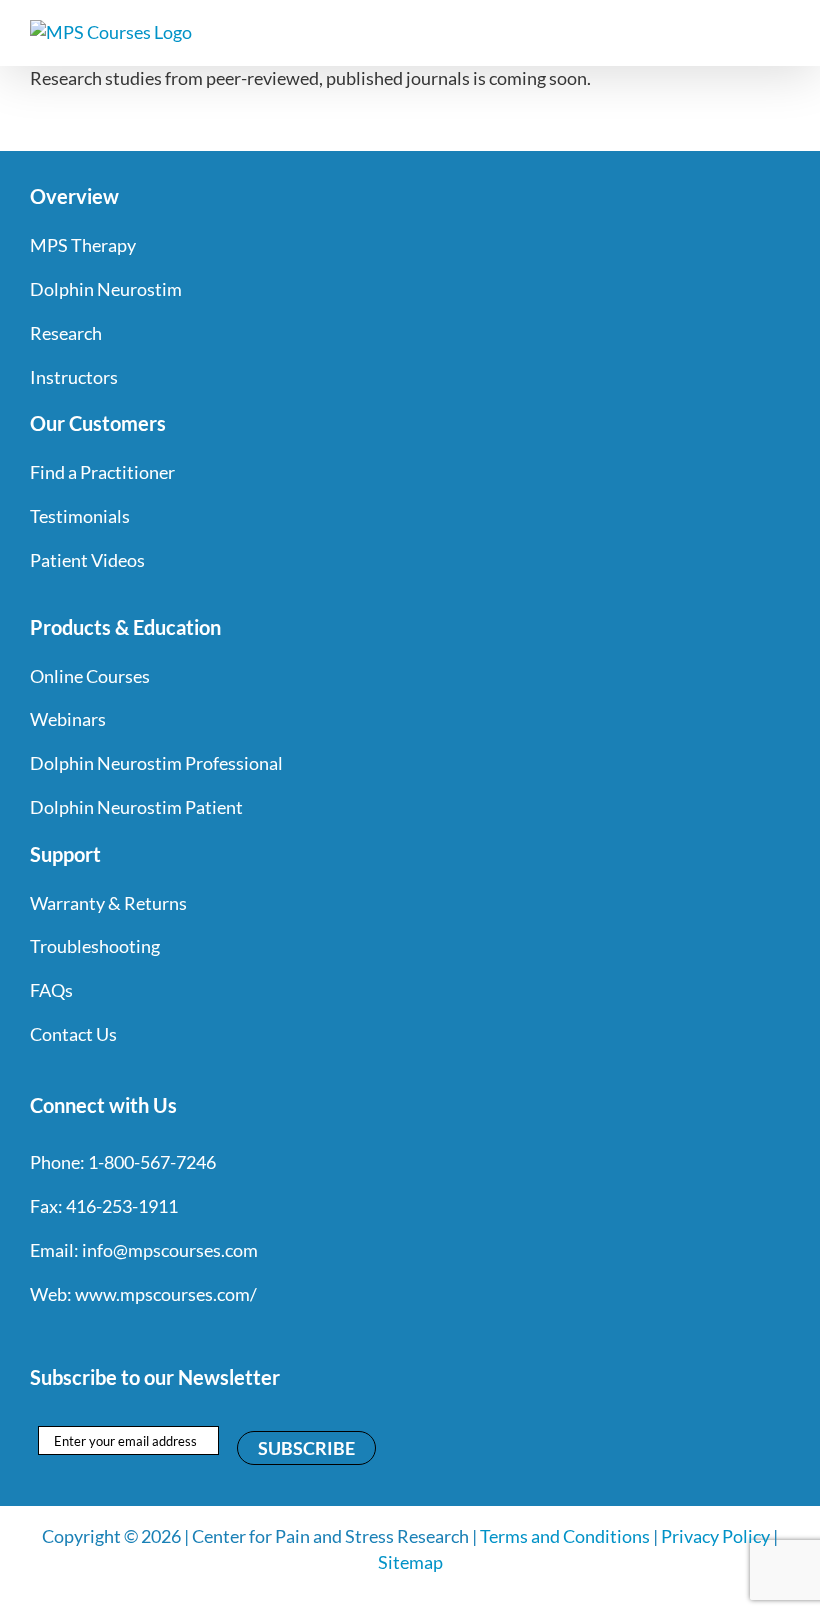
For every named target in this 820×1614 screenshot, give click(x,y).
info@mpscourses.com (170, 1250)
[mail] (218, 1335)
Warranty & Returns (108, 903)
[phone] (254, 1335)
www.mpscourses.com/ (166, 1294)
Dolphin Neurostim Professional (156, 763)
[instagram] (110, 1335)
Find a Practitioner (102, 472)
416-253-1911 (122, 1206)
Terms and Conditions (565, 1536)
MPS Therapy (83, 245)
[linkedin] (182, 1335)
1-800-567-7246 (152, 1162)
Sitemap (410, 1562)
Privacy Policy (715, 1536)
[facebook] (38, 1335)
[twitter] (74, 1335)
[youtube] (146, 1335)
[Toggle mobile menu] (782, 30)
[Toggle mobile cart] (746, 30)
